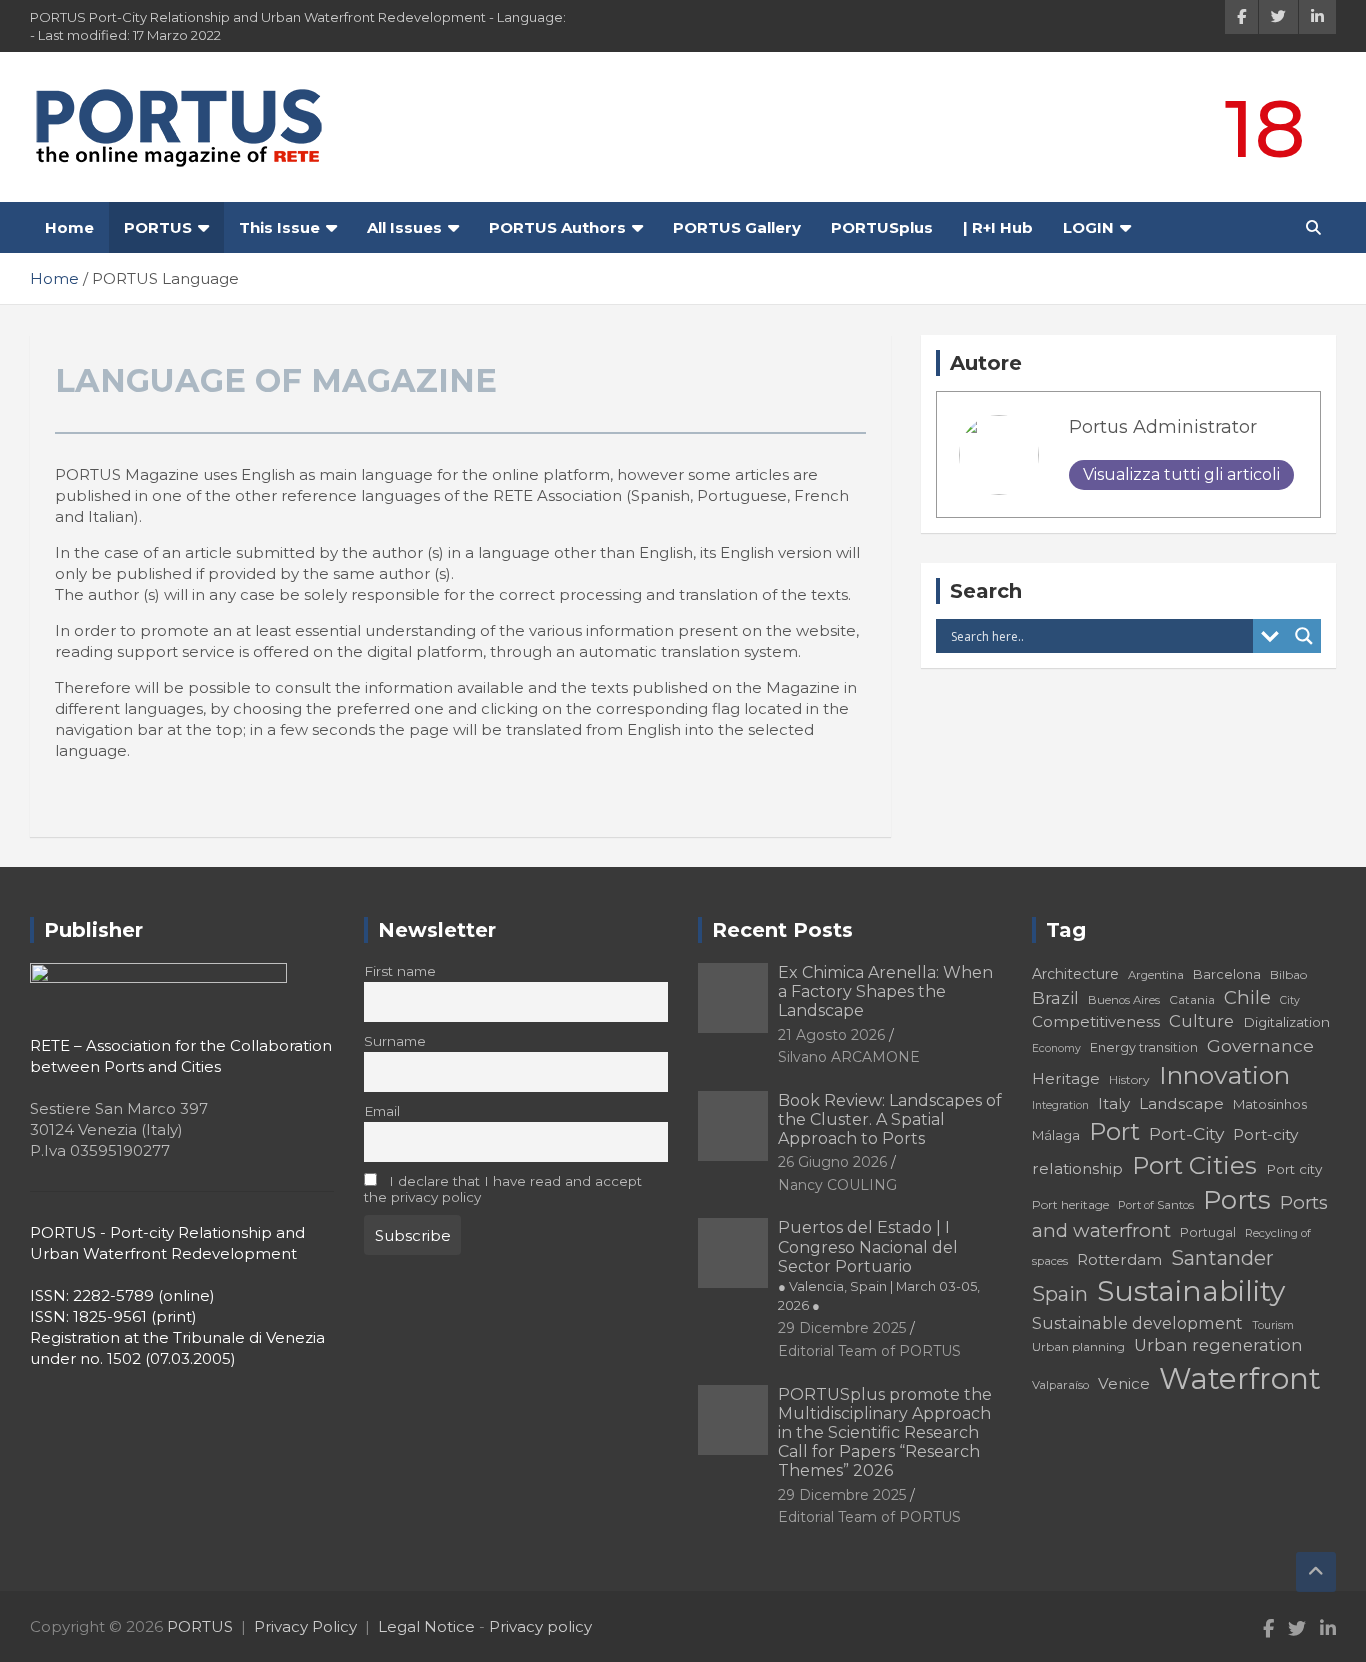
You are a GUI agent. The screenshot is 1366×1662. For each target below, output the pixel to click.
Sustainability (1191, 1291)
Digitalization (1286, 1022)
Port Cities (1194, 1165)
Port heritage (1070, 1204)
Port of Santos (1156, 1205)
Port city (1294, 1169)
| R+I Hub (998, 227)
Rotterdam (1119, 1259)
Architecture (1075, 974)
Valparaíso (1060, 1385)
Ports (1237, 1199)
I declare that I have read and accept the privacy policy (503, 1189)
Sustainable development (1137, 1323)
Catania (1192, 999)
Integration (1060, 1105)
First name (400, 971)
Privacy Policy (305, 1626)
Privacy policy (540, 1626)
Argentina (1156, 975)
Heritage (1066, 1078)
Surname (395, 1041)
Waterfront (1240, 1378)
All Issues (404, 227)
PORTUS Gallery (737, 227)
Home (69, 227)
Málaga (1056, 1135)
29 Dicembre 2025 (842, 1328)
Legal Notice (426, 1626)
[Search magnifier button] (1304, 636)
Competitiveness (1096, 1021)
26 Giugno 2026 (832, 1162)
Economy (1056, 1048)
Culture (1201, 1021)
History (1129, 1079)
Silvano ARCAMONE (849, 1057)
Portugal (1208, 1232)
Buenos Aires (1124, 1000)
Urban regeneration (1218, 1345)
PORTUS (158, 227)
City (1290, 1000)
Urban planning (1078, 1346)
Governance (1260, 1045)
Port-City (1186, 1133)
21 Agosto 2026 (831, 1035)
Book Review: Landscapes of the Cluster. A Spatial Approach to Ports (890, 1119)
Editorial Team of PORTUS (869, 1351)
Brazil (1055, 997)
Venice (1124, 1383)
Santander (1222, 1258)
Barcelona (1227, 974)
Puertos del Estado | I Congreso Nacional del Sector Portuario (879, 1265)
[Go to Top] (1316, 1572)
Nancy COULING (837, 1185)
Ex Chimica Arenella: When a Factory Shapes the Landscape (885, 991)
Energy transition (1144, 1047)
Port (1114, 1131)
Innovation (1224, 1075)
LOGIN (1088, 227)
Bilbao (1288, 974)
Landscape (1181, 1103)
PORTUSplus (882, 227)
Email (382, 1111)
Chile (1247, 997)
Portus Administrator (1163, 427)
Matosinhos (1270, 1104)
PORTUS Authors (557, 227)
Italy (1114, 1103)
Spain (1060, 1294)
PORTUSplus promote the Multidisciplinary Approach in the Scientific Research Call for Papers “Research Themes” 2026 (885, 1433)
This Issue (279, 227)
